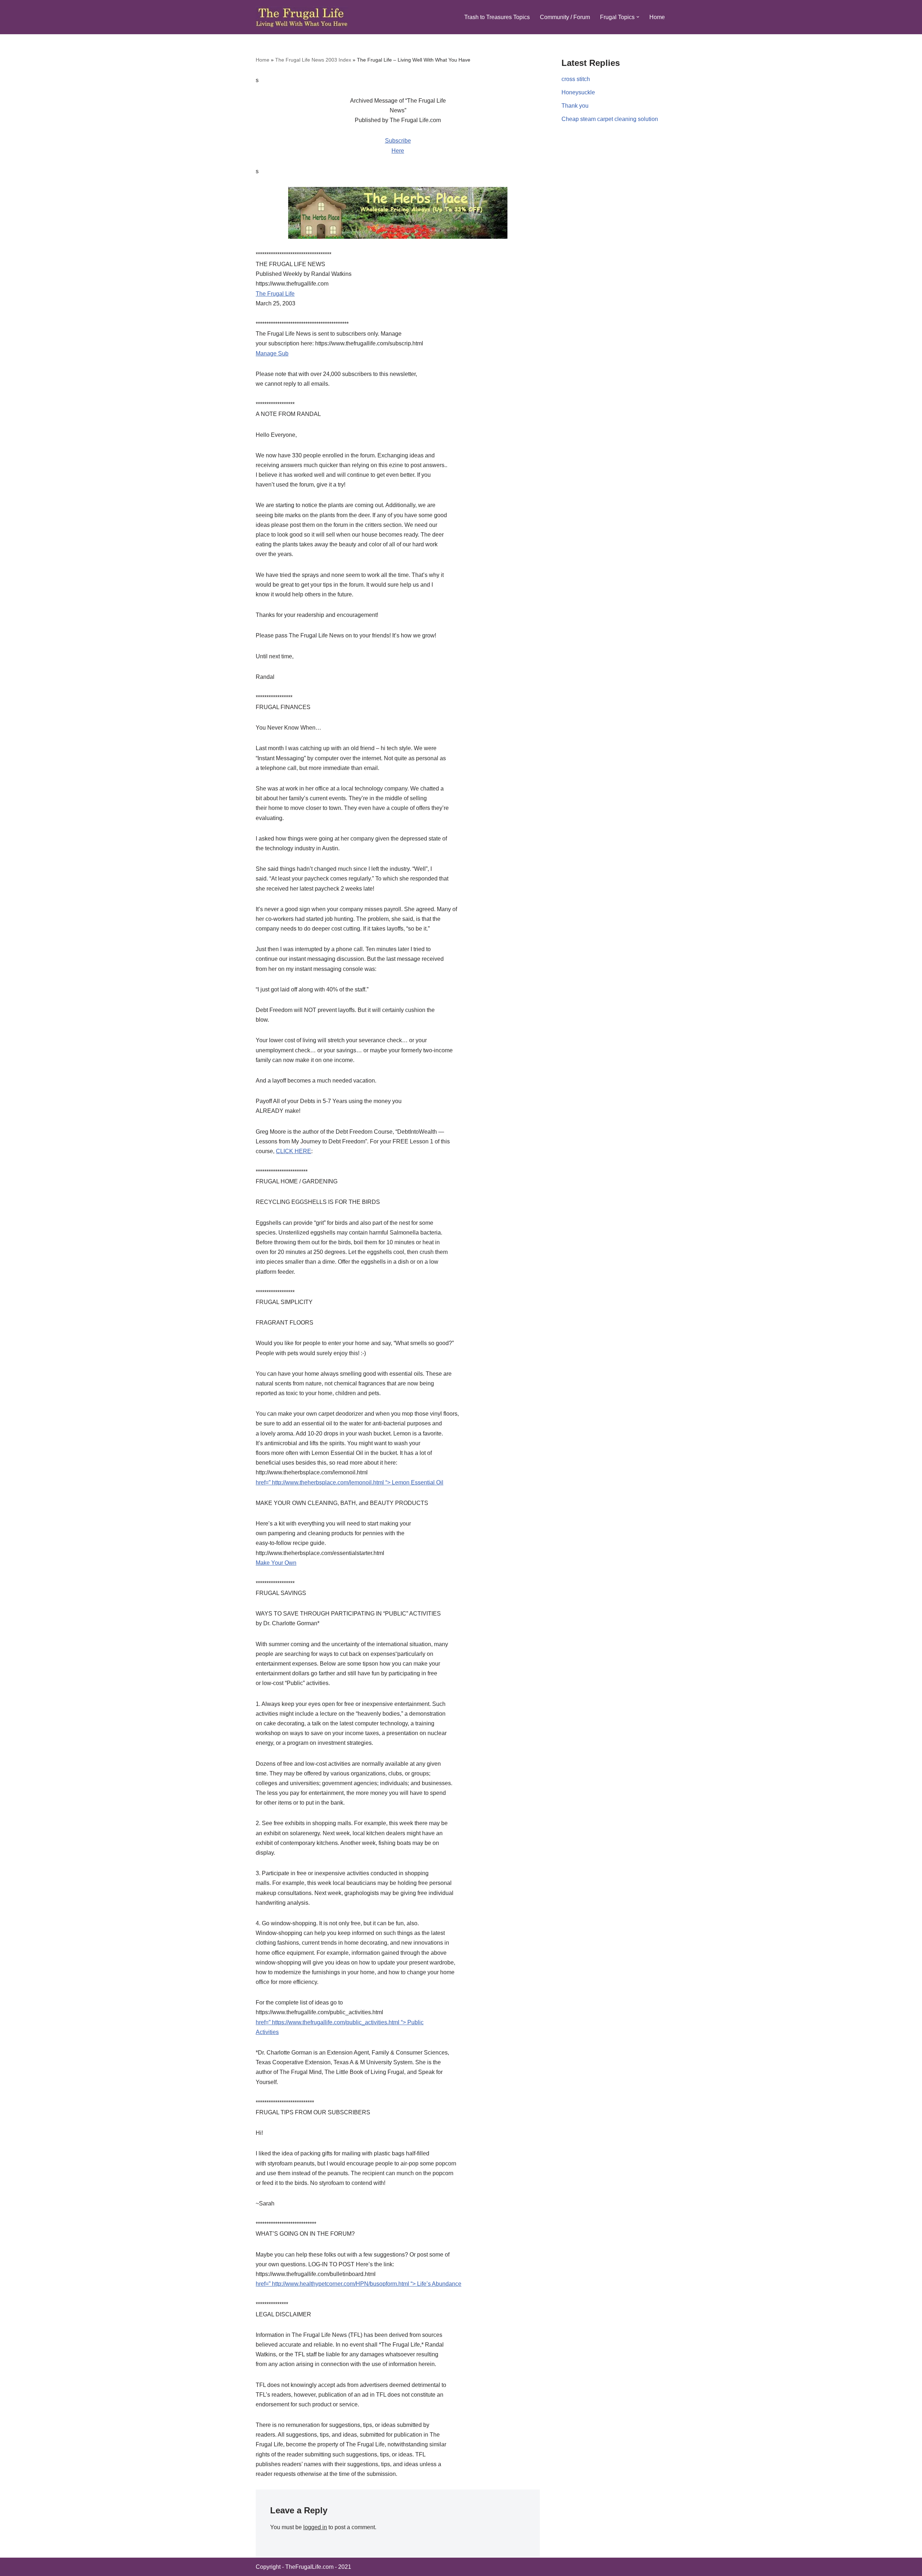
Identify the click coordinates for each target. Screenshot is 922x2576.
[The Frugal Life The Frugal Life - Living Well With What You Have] (302, 17)
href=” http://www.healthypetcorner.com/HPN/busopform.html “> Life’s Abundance (359, 2284)
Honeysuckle (578, 92)
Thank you (575, 106)
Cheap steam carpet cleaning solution (610, 119)
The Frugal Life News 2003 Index (313, 60)
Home (657, 17)
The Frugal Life (275, 294)
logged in (315, 2527)
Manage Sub (272, 353)
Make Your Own (276, 1563)
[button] (638, 17)
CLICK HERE (294, 1151)
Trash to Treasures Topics (497, 17)
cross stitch (576, 79)
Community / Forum (565, 17)
